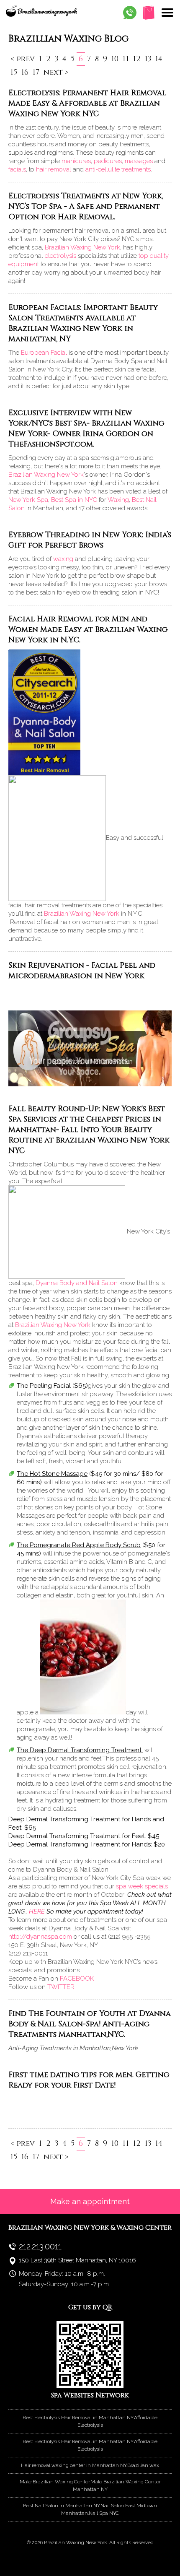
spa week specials (142, 1886)
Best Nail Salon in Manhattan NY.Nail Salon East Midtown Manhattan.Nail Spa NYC (90, 2509)
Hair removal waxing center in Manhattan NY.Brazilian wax (90, 2465)
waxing (63, 559)
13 (148, 59)
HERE (37, 1911)
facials (17, 169)
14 (159, 59)
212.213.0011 (40, 2246)
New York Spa (28, 500)
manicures (76, 161)
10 (115, 59)
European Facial (44, 353)
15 (14, 72)
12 (137, 59)
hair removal (54, 169)
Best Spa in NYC (74, 500)
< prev (23, 59)
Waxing (118, 500)
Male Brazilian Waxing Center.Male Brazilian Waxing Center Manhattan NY (90, 2485)
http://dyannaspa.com (40, 1937)
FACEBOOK (77, 1979)
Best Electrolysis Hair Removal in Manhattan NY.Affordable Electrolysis (90, 2421)
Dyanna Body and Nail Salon (77, 1283)
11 (126, 59)
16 (25, 72)
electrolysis (60, 256)
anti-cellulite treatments (118, 169)
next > (56, 72)
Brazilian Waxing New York (82, 247)
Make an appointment (90, 2201)
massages (139, 161)
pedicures (108, 161)
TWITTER (61, 1987)
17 (36, 72)
